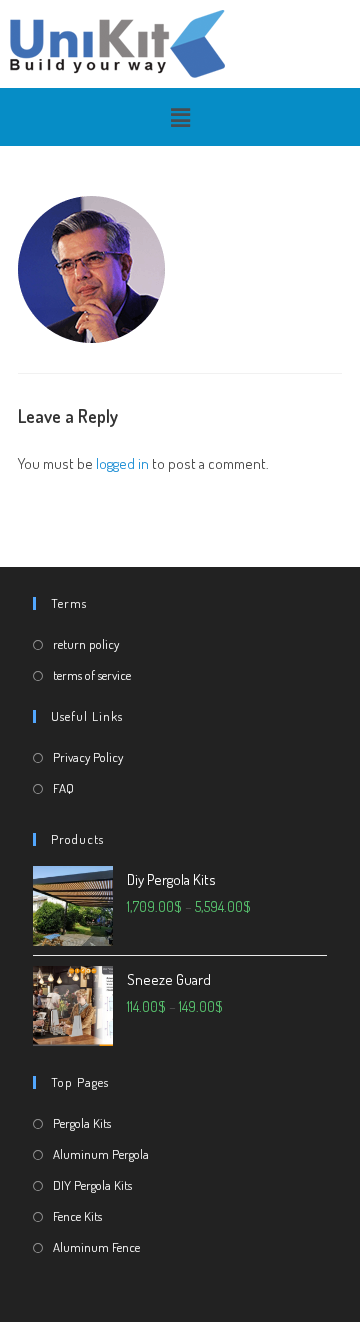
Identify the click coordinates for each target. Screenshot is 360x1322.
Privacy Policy (88, 757)
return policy (86, 644)
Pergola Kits (82, 1123)
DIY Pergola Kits (92, 1185)
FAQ (63, 788)
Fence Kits (77, 1216)
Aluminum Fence (96, 1247)
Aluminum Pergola (101, 1154)
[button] (180, 117)
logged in (122, 463)
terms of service (92, 675)
